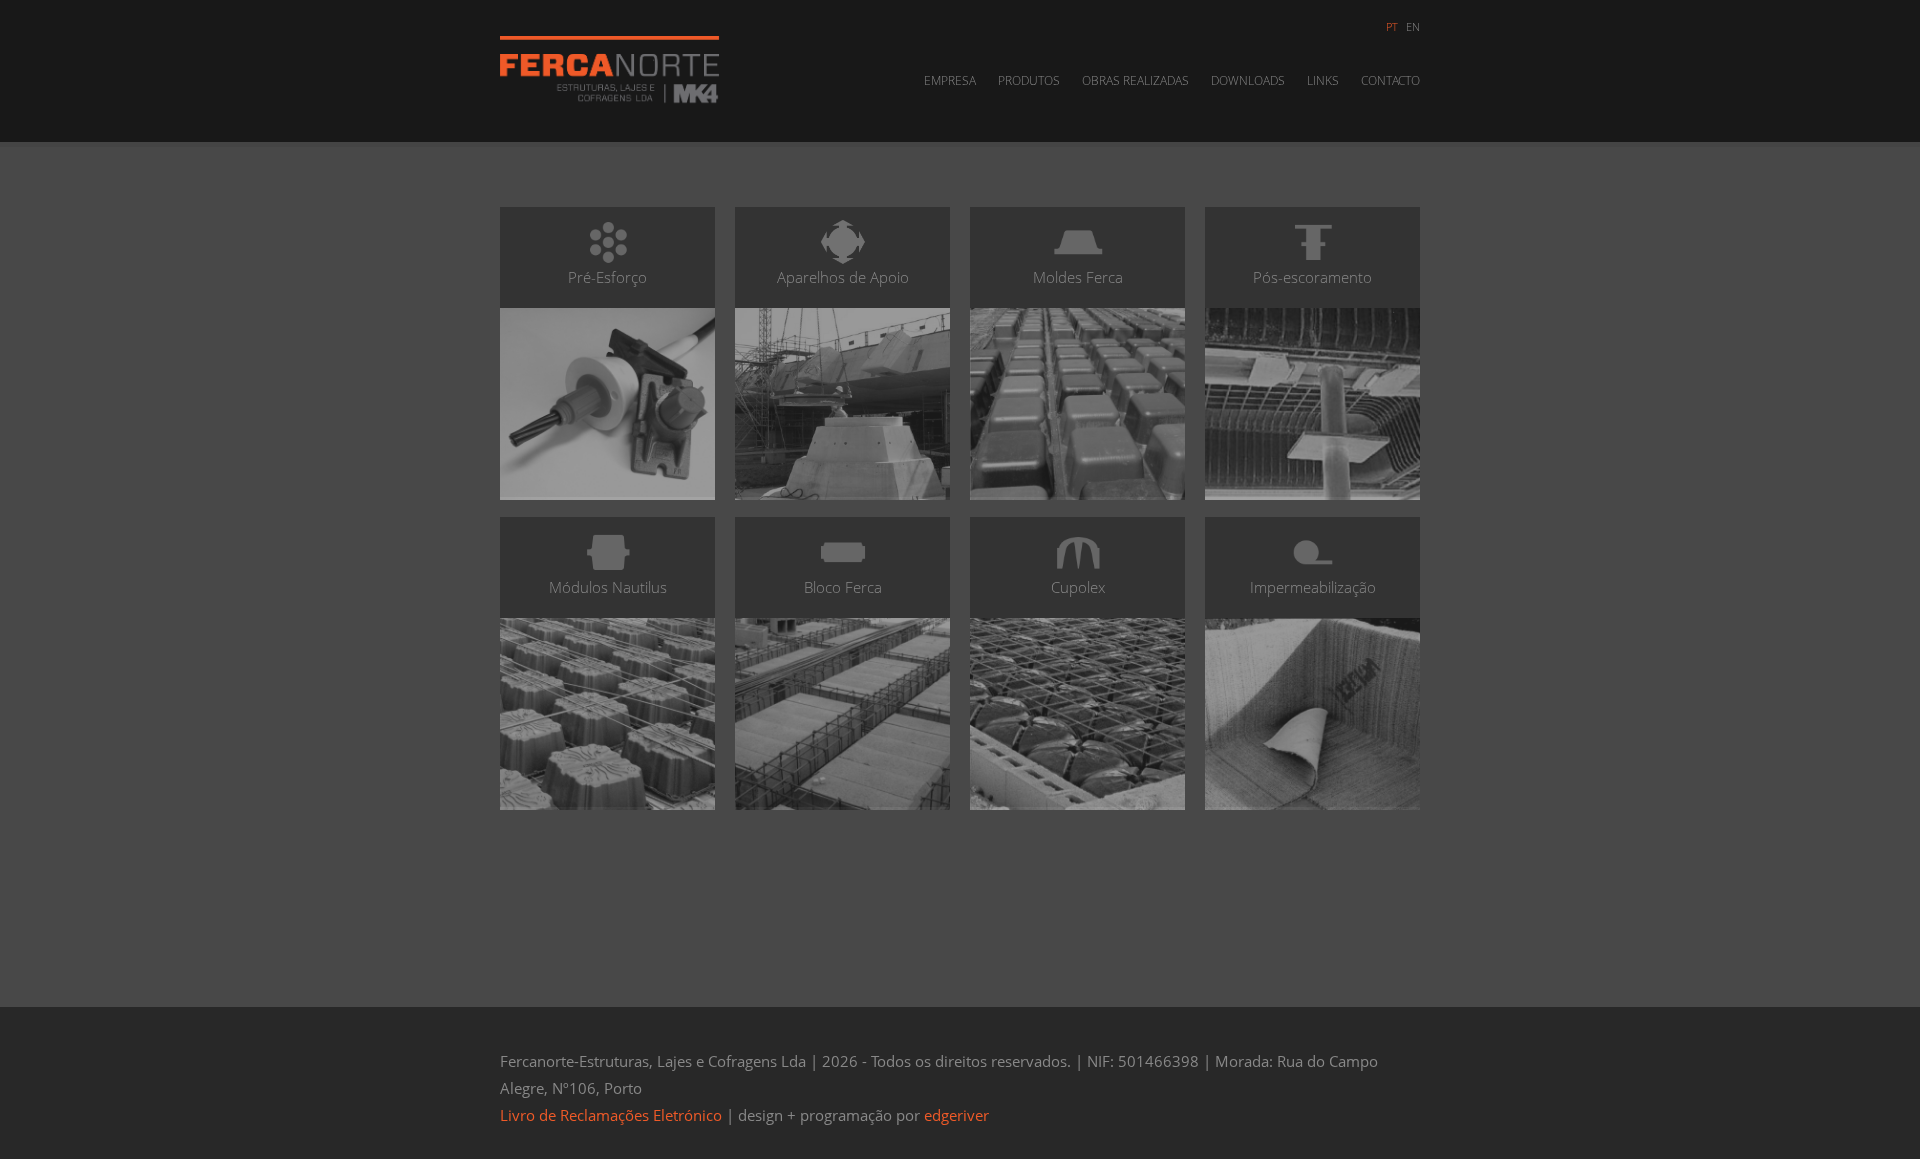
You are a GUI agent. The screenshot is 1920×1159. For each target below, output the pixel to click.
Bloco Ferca (843, 587)
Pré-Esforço (607, 277)
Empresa (950, 80)
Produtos (1029, 80)
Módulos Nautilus (608, 587)
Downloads (1248, 80)
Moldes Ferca (1078, 277)
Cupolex (1078, 587)
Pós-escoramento (1312, 277)
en (1413, 26)
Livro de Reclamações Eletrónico (611, 1115)
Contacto (1390, 80)
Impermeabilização (1313, 587)
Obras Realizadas (1135, 80)
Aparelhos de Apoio (843, 277)
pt (1392, 26)
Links (1323, 80)
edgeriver (956, 1115)
